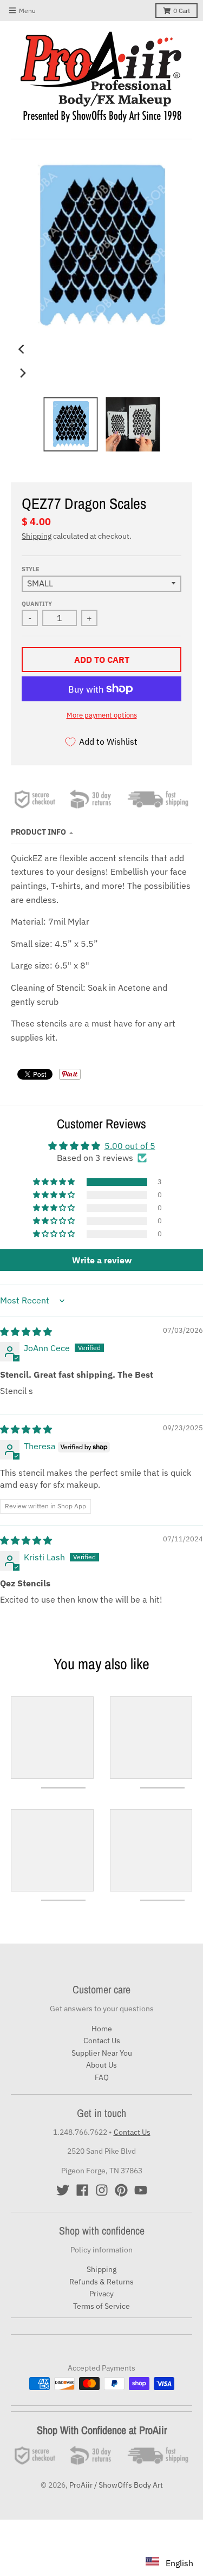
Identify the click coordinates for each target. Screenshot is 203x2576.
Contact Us (102, 2041)
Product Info (38, 832)
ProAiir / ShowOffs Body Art (116, 2485)
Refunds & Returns (101, 2282)
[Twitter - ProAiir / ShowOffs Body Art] (63, 2190)
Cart (182, 11)
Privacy (101, 2294)
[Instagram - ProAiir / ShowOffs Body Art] (102, 2190)
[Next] (23, 373)
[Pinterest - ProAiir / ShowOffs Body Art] (121, 2190)
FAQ (102, 2077)
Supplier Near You (102, 2053)
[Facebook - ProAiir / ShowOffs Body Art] (82, 2190)
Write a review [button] (102, 1260)
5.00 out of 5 (130, 1146)
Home (102, 2029)
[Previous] (23, 349)
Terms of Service (101, 2306)
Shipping (37, 536)
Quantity (37, 604)
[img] (26, 1332)
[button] (55, 1182)
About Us (101, 2065)
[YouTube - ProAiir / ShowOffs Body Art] (141, 2190)
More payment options (102, 715)
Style (31, 569)
